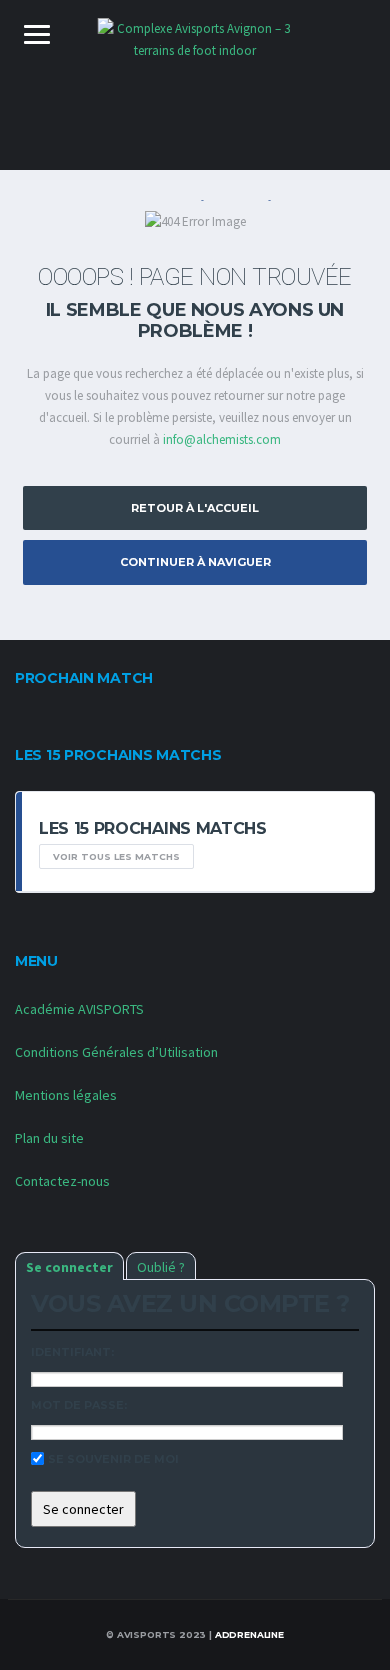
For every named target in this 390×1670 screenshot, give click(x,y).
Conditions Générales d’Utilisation (116, 1052)
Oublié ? (161, 1267)
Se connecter (69, 1267)
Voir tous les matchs (116, 856)
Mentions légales (66, 1095)
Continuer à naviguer (195, 562)
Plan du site (49, 1138)
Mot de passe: (79, 1405)
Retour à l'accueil (195, 508)
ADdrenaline (249, 1634)
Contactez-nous (62, 1181)
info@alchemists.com (222, 439)
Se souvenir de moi (113, 1459)
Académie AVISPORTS (79, 1009)
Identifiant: (72, 1352)
